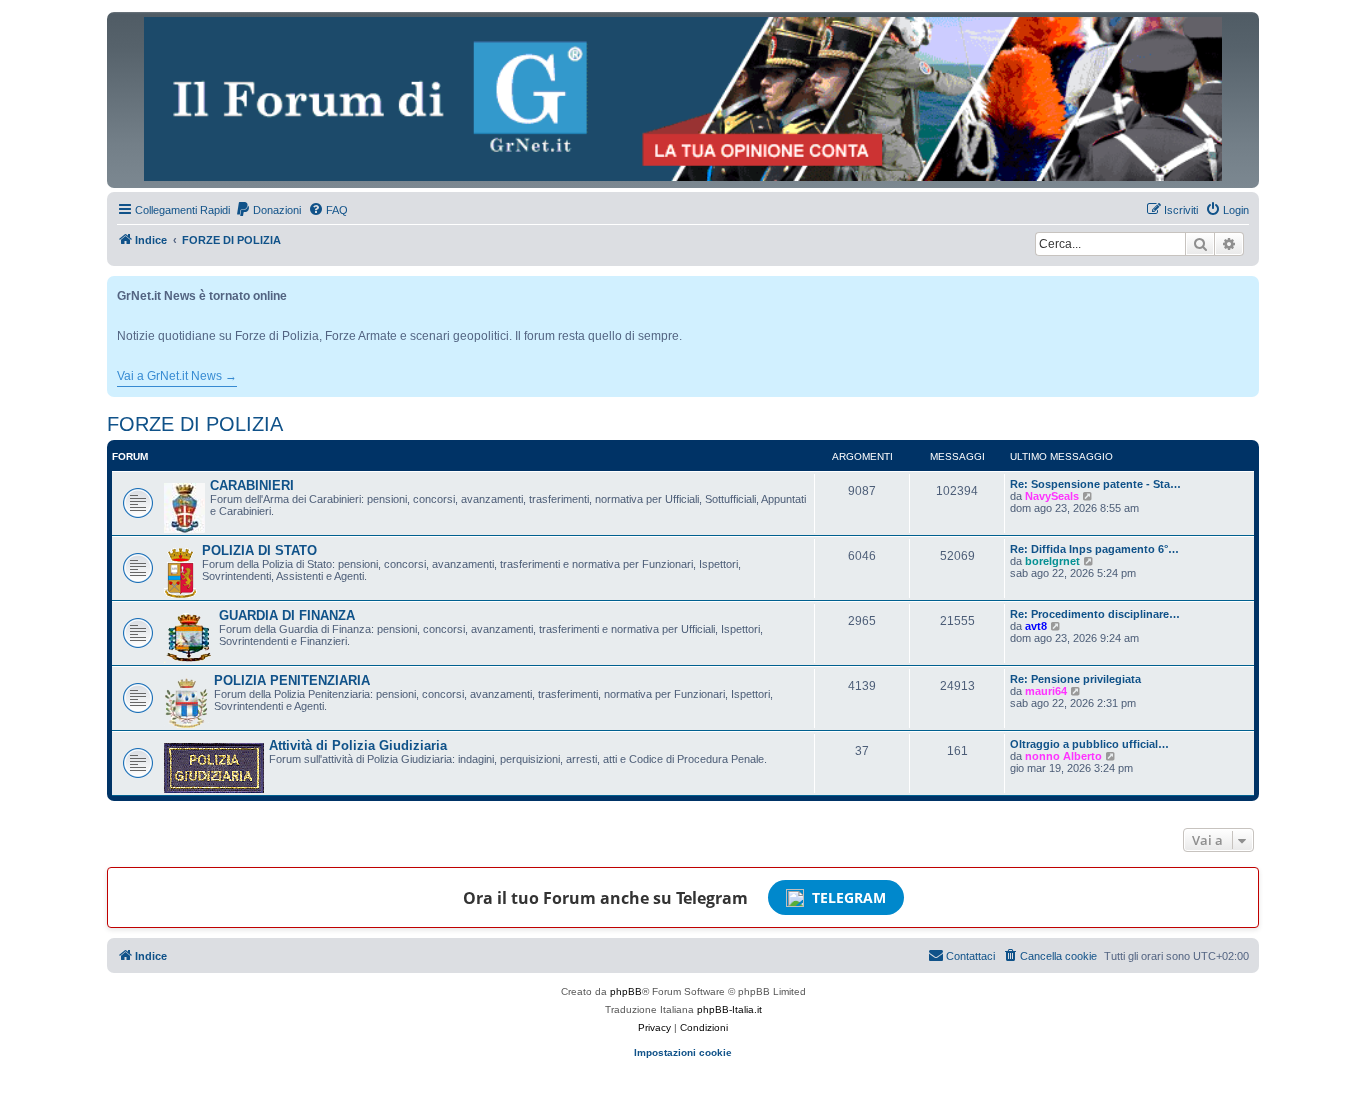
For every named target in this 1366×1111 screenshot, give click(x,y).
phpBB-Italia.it (729, 1009)
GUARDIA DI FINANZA (287, 615)
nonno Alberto (1063, 756)
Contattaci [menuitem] (970, 956)
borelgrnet (1052, 561)
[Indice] (683, 99)
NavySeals (1052, 496)
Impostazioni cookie (683, 1052)
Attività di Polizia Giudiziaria (358, 745)
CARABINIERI (252, 485)
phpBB (626, 991)
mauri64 (1046, 691)
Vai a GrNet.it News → (177, 376)
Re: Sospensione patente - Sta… (1095, 484)
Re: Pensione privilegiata (1075, 679)
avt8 (1036, 626)
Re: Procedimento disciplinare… (1095, 614)
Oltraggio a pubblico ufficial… (1089, 744)
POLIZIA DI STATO (259, 550)
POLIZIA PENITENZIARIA (292, 680)
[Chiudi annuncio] (1246, 287)
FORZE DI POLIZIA (195, 424)
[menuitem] (268, 210)
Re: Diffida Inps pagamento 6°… (1094, 549)
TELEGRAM (849, 897)
